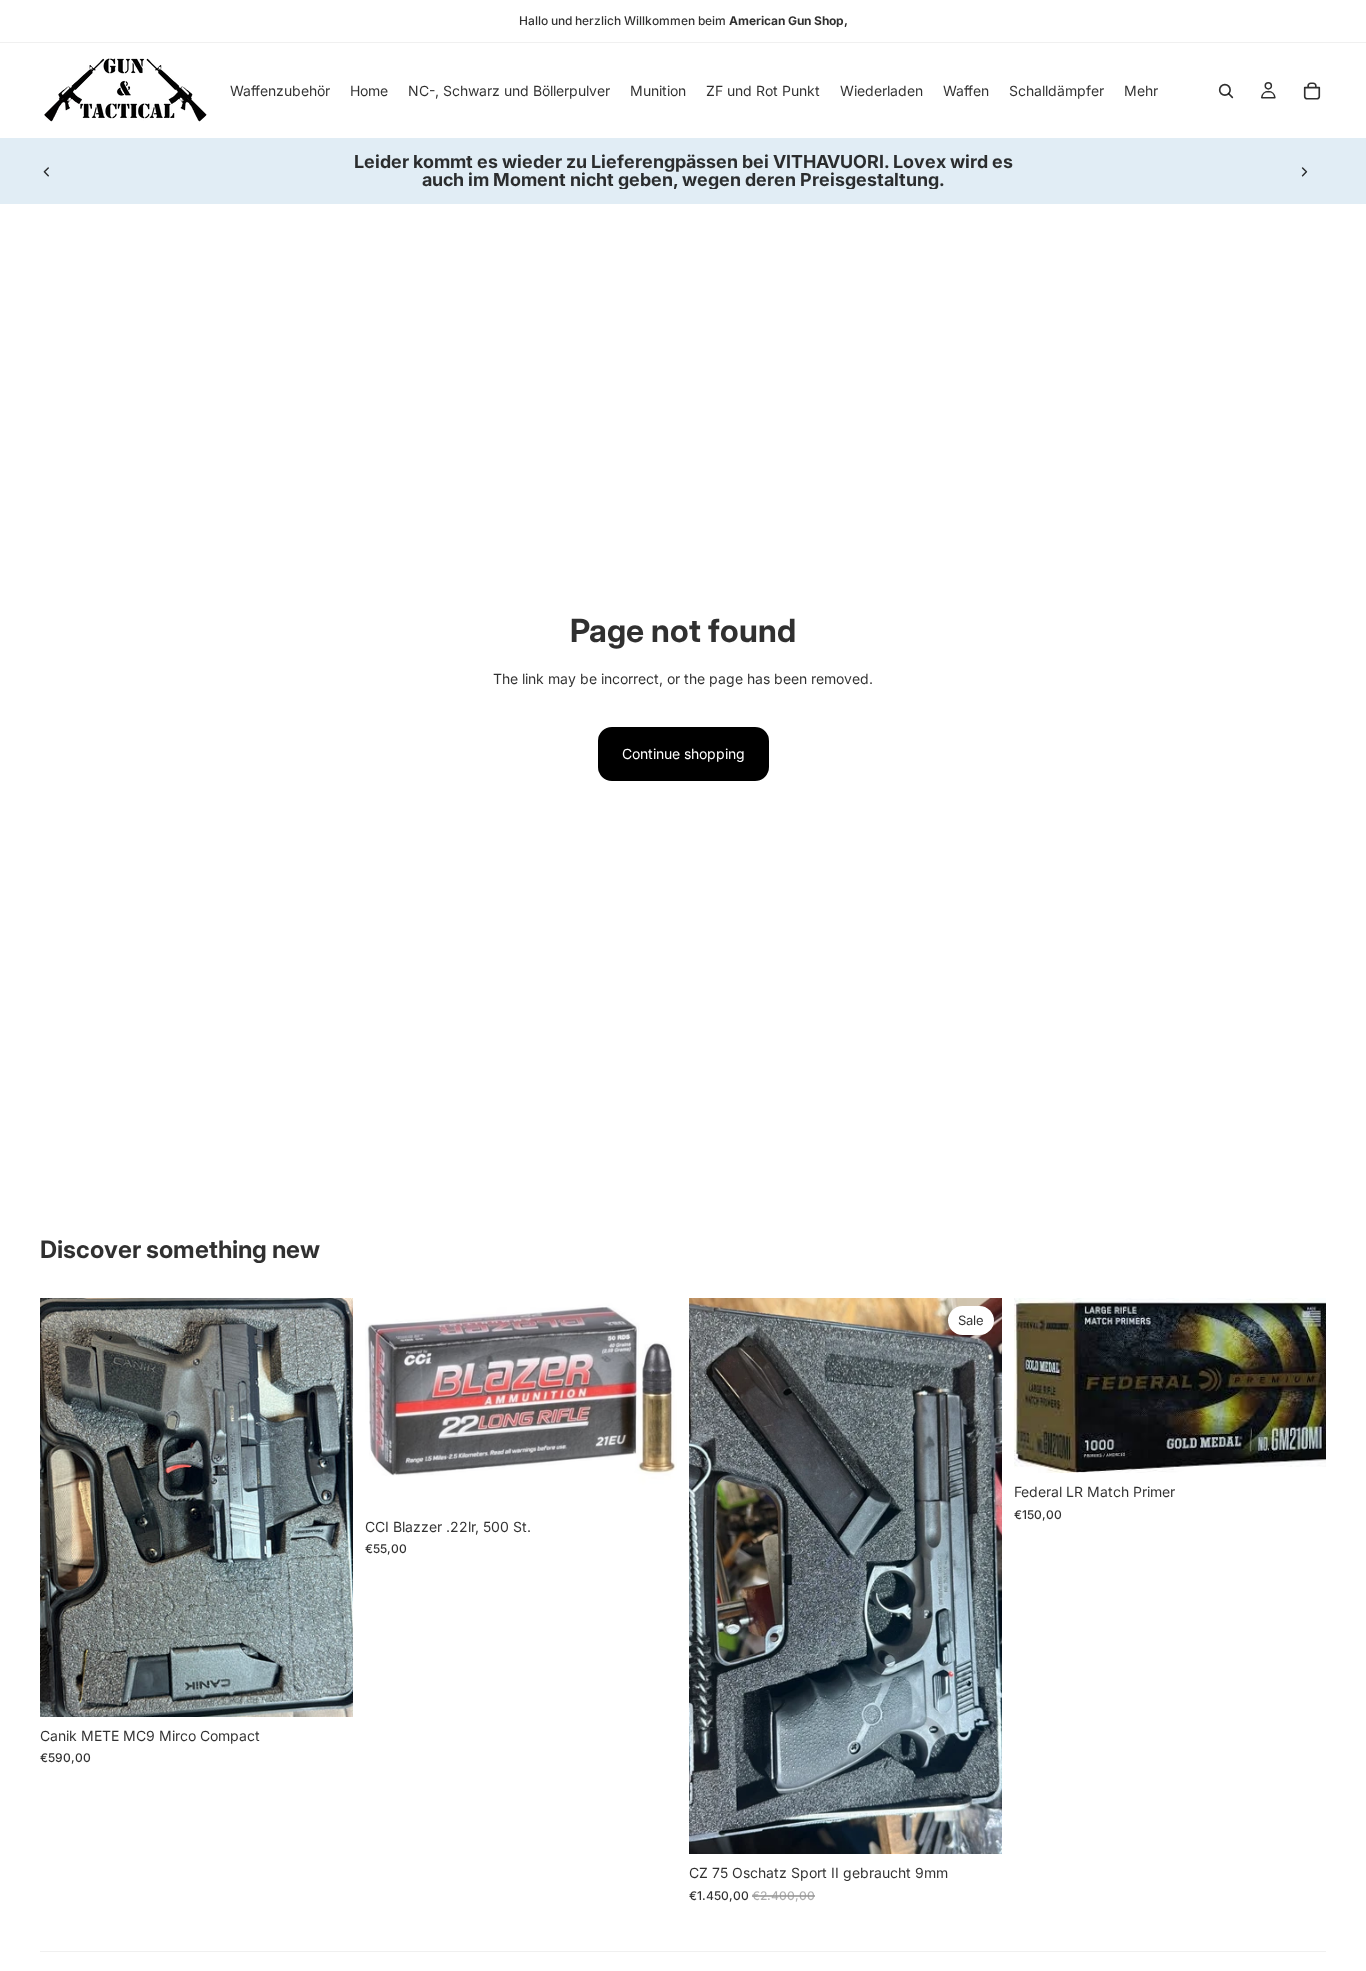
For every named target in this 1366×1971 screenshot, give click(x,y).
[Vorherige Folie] (47, 171)
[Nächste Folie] (1304, 171)
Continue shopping (683, 753)
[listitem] (1141, 90)
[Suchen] (1226, 91)
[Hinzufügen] (322, 1686)
